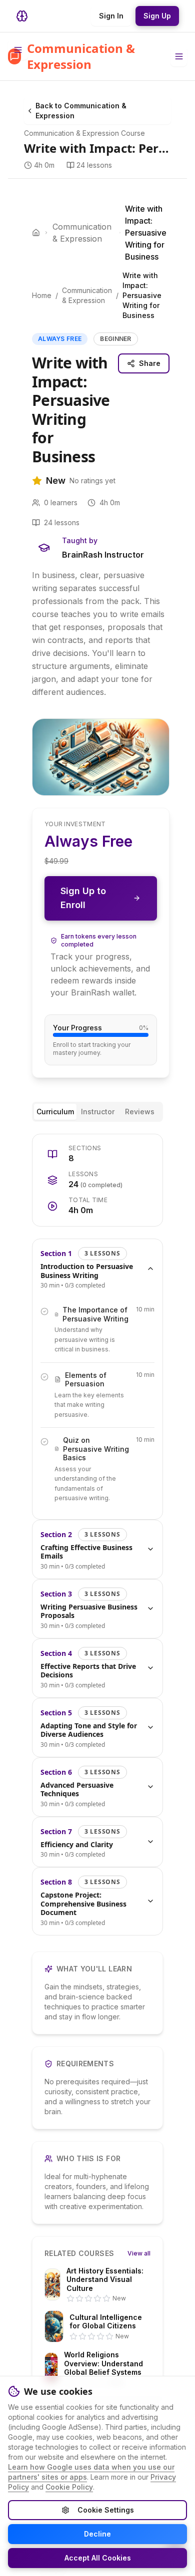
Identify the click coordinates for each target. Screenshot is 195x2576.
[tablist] (97, 1112)
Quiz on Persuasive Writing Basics (96, 1449)
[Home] (36, 233)
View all (139, 2253)
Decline (97, 2534)
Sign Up (157, 16)
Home (42, 295)
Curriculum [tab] (55, 1112)
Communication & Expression (82, 233)
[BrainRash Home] (22, 16)
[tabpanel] (97, 1535)
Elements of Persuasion (86, 1380)
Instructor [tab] (98, 1112)
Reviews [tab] (140, 1112)
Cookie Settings (106, 2510)
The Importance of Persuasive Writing (95, 1314)
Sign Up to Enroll (83, 898)
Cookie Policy (69, 2487)
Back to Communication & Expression (81, 111)
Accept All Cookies (98, 2558)
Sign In (111, 16)
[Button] (179, 56)
